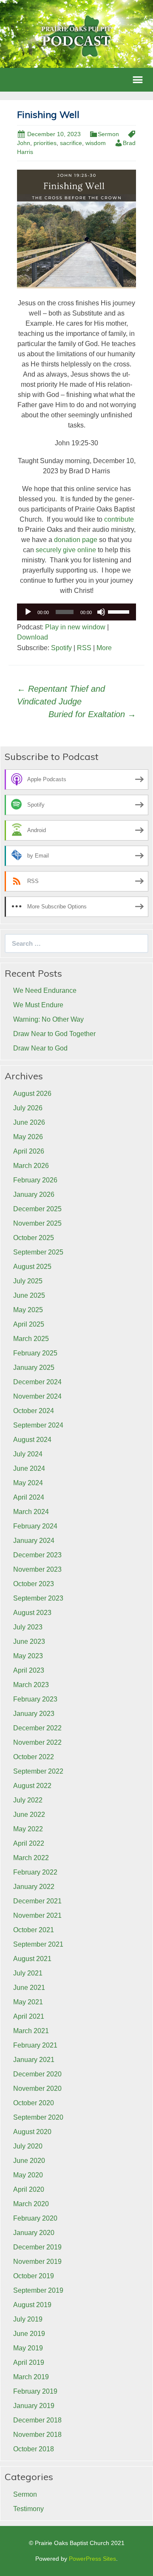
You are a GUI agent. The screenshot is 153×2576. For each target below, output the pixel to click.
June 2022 (29, 1815)
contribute (119, 519)
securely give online (66, 550)
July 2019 (28, 2319)
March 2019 (31, 2377)
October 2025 (34, 1238)
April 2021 (29, 2016)
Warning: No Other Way (48, 1019)
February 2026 (35, 1180)
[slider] (120, 611)
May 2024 (28, 1483)
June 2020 (29, 2161)
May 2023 (28, 1656)
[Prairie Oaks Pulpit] (76, 35)
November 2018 (37, 2435)
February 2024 (35, 1526)
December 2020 (37, 2074)
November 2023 (37, 1569)
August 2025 (32, 1267)
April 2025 (29, 1324)
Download (33, 637)
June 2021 (29, 1988)
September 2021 (38, 1944)
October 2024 (34, 1411)
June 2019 (29, 2334)
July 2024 (28, 1454)
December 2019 (37, 2247)
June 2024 (29, 1468)
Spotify (61, 648)
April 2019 (29, 2362)
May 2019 (28, 2348)
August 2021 (32, 1959)
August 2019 (32, 2305)
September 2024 (38, 1425)
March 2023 (31, 1685)
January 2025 (34, 1368)
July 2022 (28, 1800)
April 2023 (29, 1670)
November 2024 (37, 1396)
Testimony (28, 2509)
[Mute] (101, 612)
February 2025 (35, 1353)
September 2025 (38, 1252)
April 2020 (29, 2189)
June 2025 (29, 1295)
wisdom (96, 143)
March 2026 (31, 1166)
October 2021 (34, 1930)
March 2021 (31, 2031)
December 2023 (37, 1555)
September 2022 (38, 1771)
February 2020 (35, 2218)
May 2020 (28, 2175)
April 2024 (29, 1497)
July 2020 (28, 2146)
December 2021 (37, 1901)
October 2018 (34, 2449)
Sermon (108, 134)
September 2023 (38, 1598)
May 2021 (28, 2002)
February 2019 (35, 2391)
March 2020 (31, 2204)
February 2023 (35, 1699)
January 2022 (34, 1887)
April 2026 (29, 1151)
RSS (84, 648)
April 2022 (29, 1843)
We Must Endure (38, 1005)
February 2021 (35, 2045)
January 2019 (34, 2406)
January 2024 (34, 1541)
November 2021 (37, 1915)
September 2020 (38, 2117)
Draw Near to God (40, 1048)
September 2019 (38, 2290)
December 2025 (37, 1209)
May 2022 (28, 1829)
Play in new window (75, 627)
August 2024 (32, 1440)
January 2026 (34, 1194)
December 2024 (37, 1382)
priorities (45, 143)
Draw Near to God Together (54, 1034)
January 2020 (34, 2233)
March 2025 (31, 1339)
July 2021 (28, 1973)
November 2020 (37, 2088)
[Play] (28, 612)
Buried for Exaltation (92, 714)
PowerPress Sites (92, 2559)
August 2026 (32, 1094)
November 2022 (37, 1742)
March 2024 (31, 1512)
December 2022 (37, 1728)
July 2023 (28, 1627)
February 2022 (35, 1872)
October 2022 (34, 1757)
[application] (76, 612)
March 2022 (31, 1858)
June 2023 (29, 1641)
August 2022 (32, 1786)
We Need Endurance (45, 990)
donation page (76, 540)
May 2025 (28, 1310)
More (104, 648)
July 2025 (28, 1281)
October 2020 (34, 2103)
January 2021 (34, 2060)
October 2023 (34, 1584)
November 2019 (37, 2262)
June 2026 (29, 1122)
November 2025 (37, 1223)
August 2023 (32, 1613)
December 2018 (37, 2420)
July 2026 (28, 1108)
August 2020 (32, 2132)
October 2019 (34, 2276)
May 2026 (28, 1137)
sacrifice (71, 143)
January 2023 (34, 1714)
